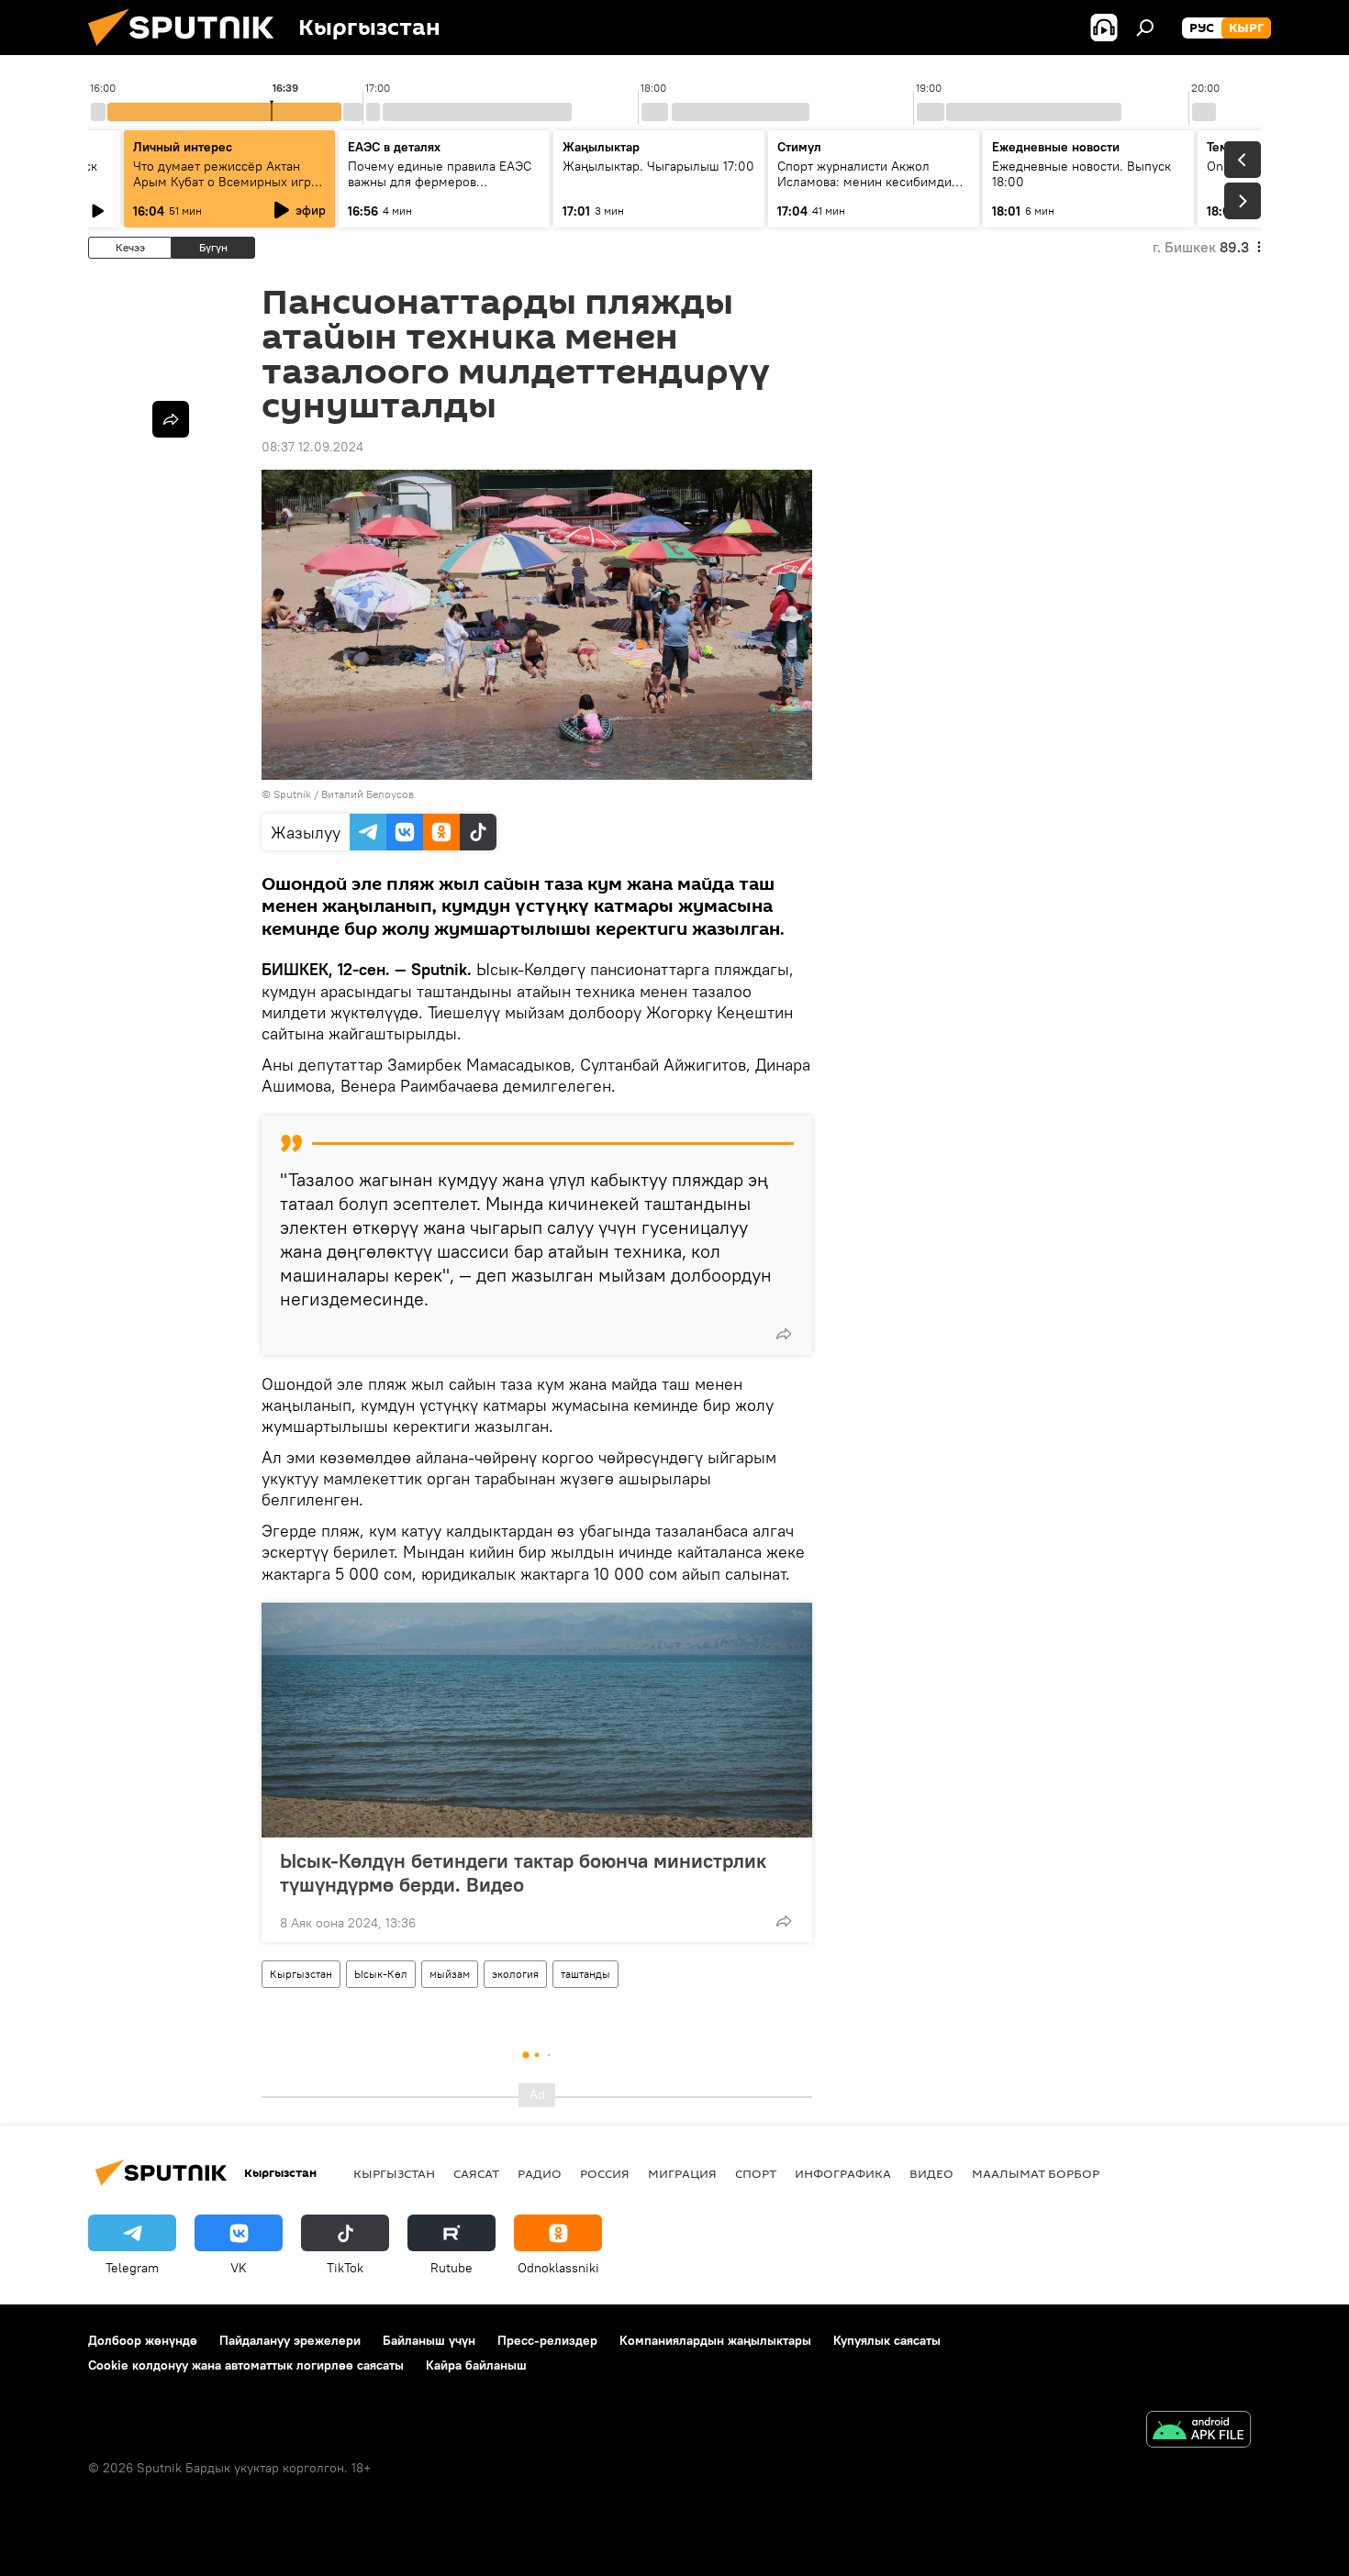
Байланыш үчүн (429, 2340)
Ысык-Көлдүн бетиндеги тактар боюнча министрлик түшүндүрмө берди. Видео (523, 1872)
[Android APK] (1198, 2432)
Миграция (682, 2173)
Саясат (476, 2173)
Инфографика (843, 2173)
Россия (605, 2173)
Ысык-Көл (381, 1974)
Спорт (756, 2173)
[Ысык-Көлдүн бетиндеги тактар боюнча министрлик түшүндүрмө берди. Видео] (537, 1720)
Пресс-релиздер (547, 2340)
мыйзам (450, 1974)
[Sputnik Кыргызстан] (188, 50)
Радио (540, 2173)
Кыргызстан (301, 1974)
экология (515, 1974)
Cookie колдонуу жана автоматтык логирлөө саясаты (246, 2365)
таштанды (585, 1974)
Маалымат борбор (1036, 2173)
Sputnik (292, 794)
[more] (784, 1334)
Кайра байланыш (476, 2365)
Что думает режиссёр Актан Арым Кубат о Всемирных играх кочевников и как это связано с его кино (229, 189)
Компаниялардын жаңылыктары (715, 2340)
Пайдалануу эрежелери (290, 2340)
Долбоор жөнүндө (143, 2340)
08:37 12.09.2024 (312, 447)
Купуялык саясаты (887, 2340)
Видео (931, 2173)
